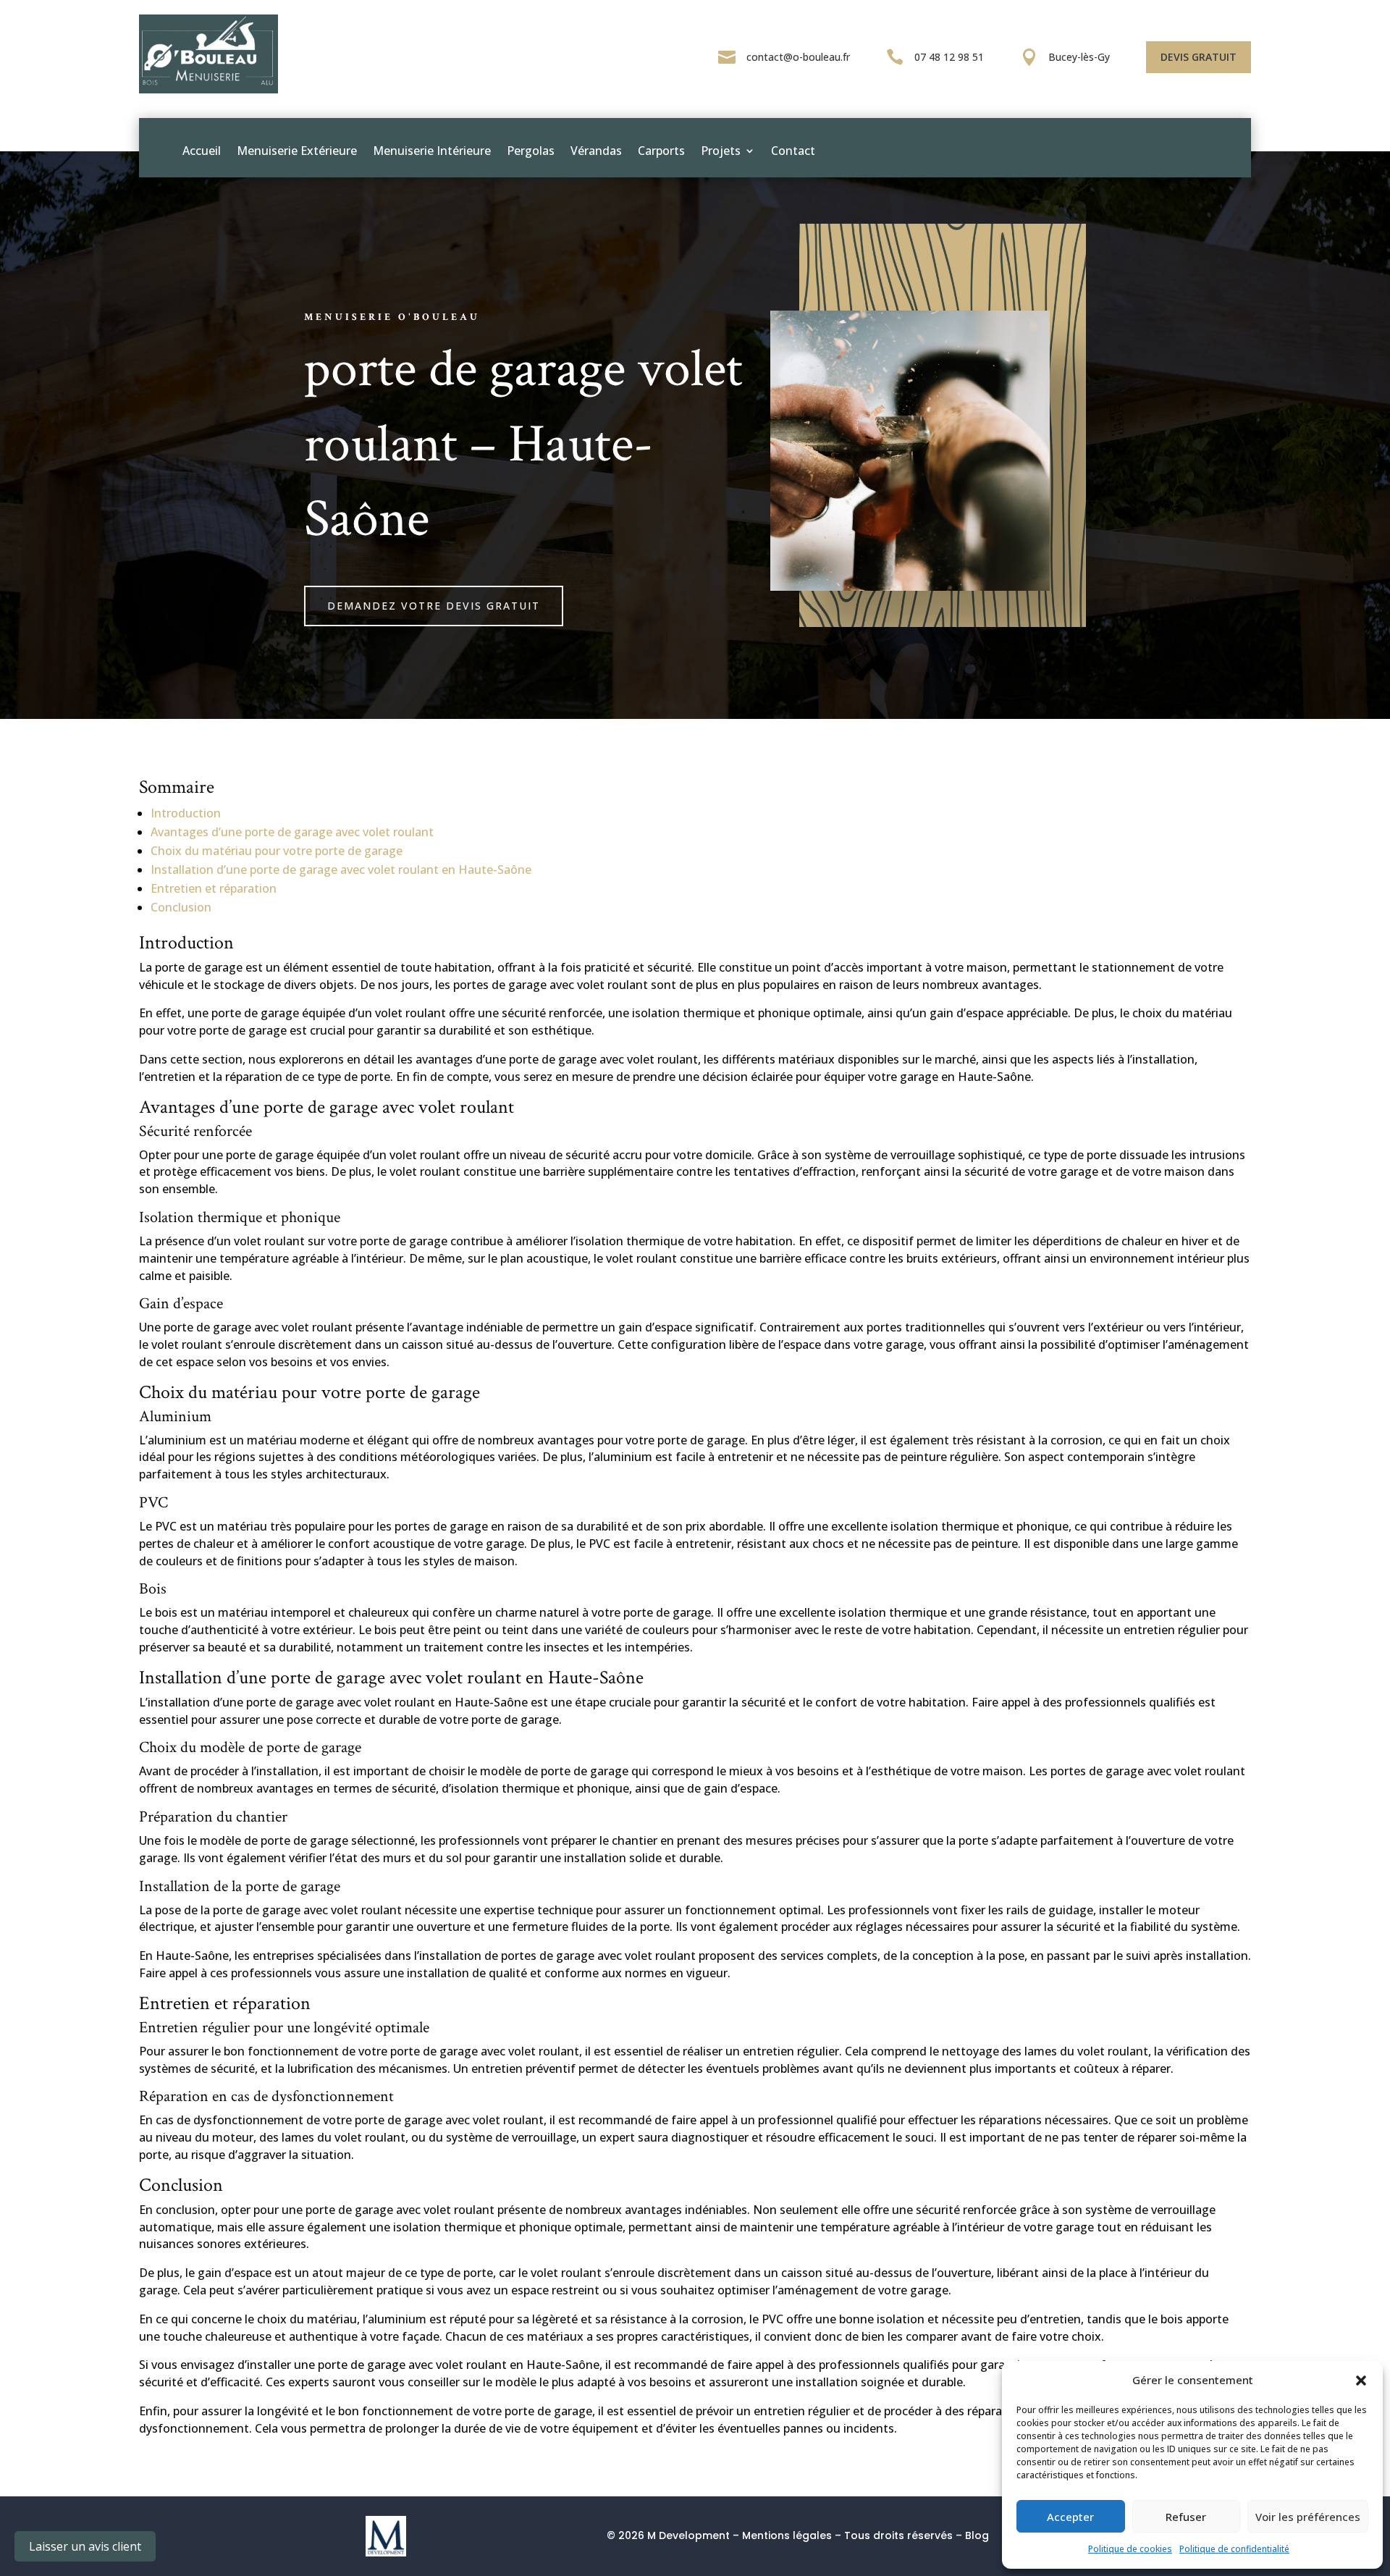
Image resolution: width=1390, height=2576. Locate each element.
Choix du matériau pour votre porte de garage (277, 851)
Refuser (1186, 2517)
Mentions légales (787, 2535)
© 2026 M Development (668, 2535)
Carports (661, 151)
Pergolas (531, 151)
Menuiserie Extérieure (297, 151)
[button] (1361, 2381)
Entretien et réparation (214, 888)
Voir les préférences (1308, 2517)
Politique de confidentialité (1234, 2549)
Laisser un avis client (85, 2546)
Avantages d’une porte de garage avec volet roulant (292, 832)
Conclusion (181, 907)
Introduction (186, 813)
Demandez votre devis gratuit (434, 606)
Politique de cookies (1130, 2549)
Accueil (202, 151)
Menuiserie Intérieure (432, 151)
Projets (721, 151)
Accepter (1070, 2517)
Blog (977, 2535)
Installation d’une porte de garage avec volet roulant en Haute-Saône (341, 870)
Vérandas (596, 151)
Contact (793, 151)
